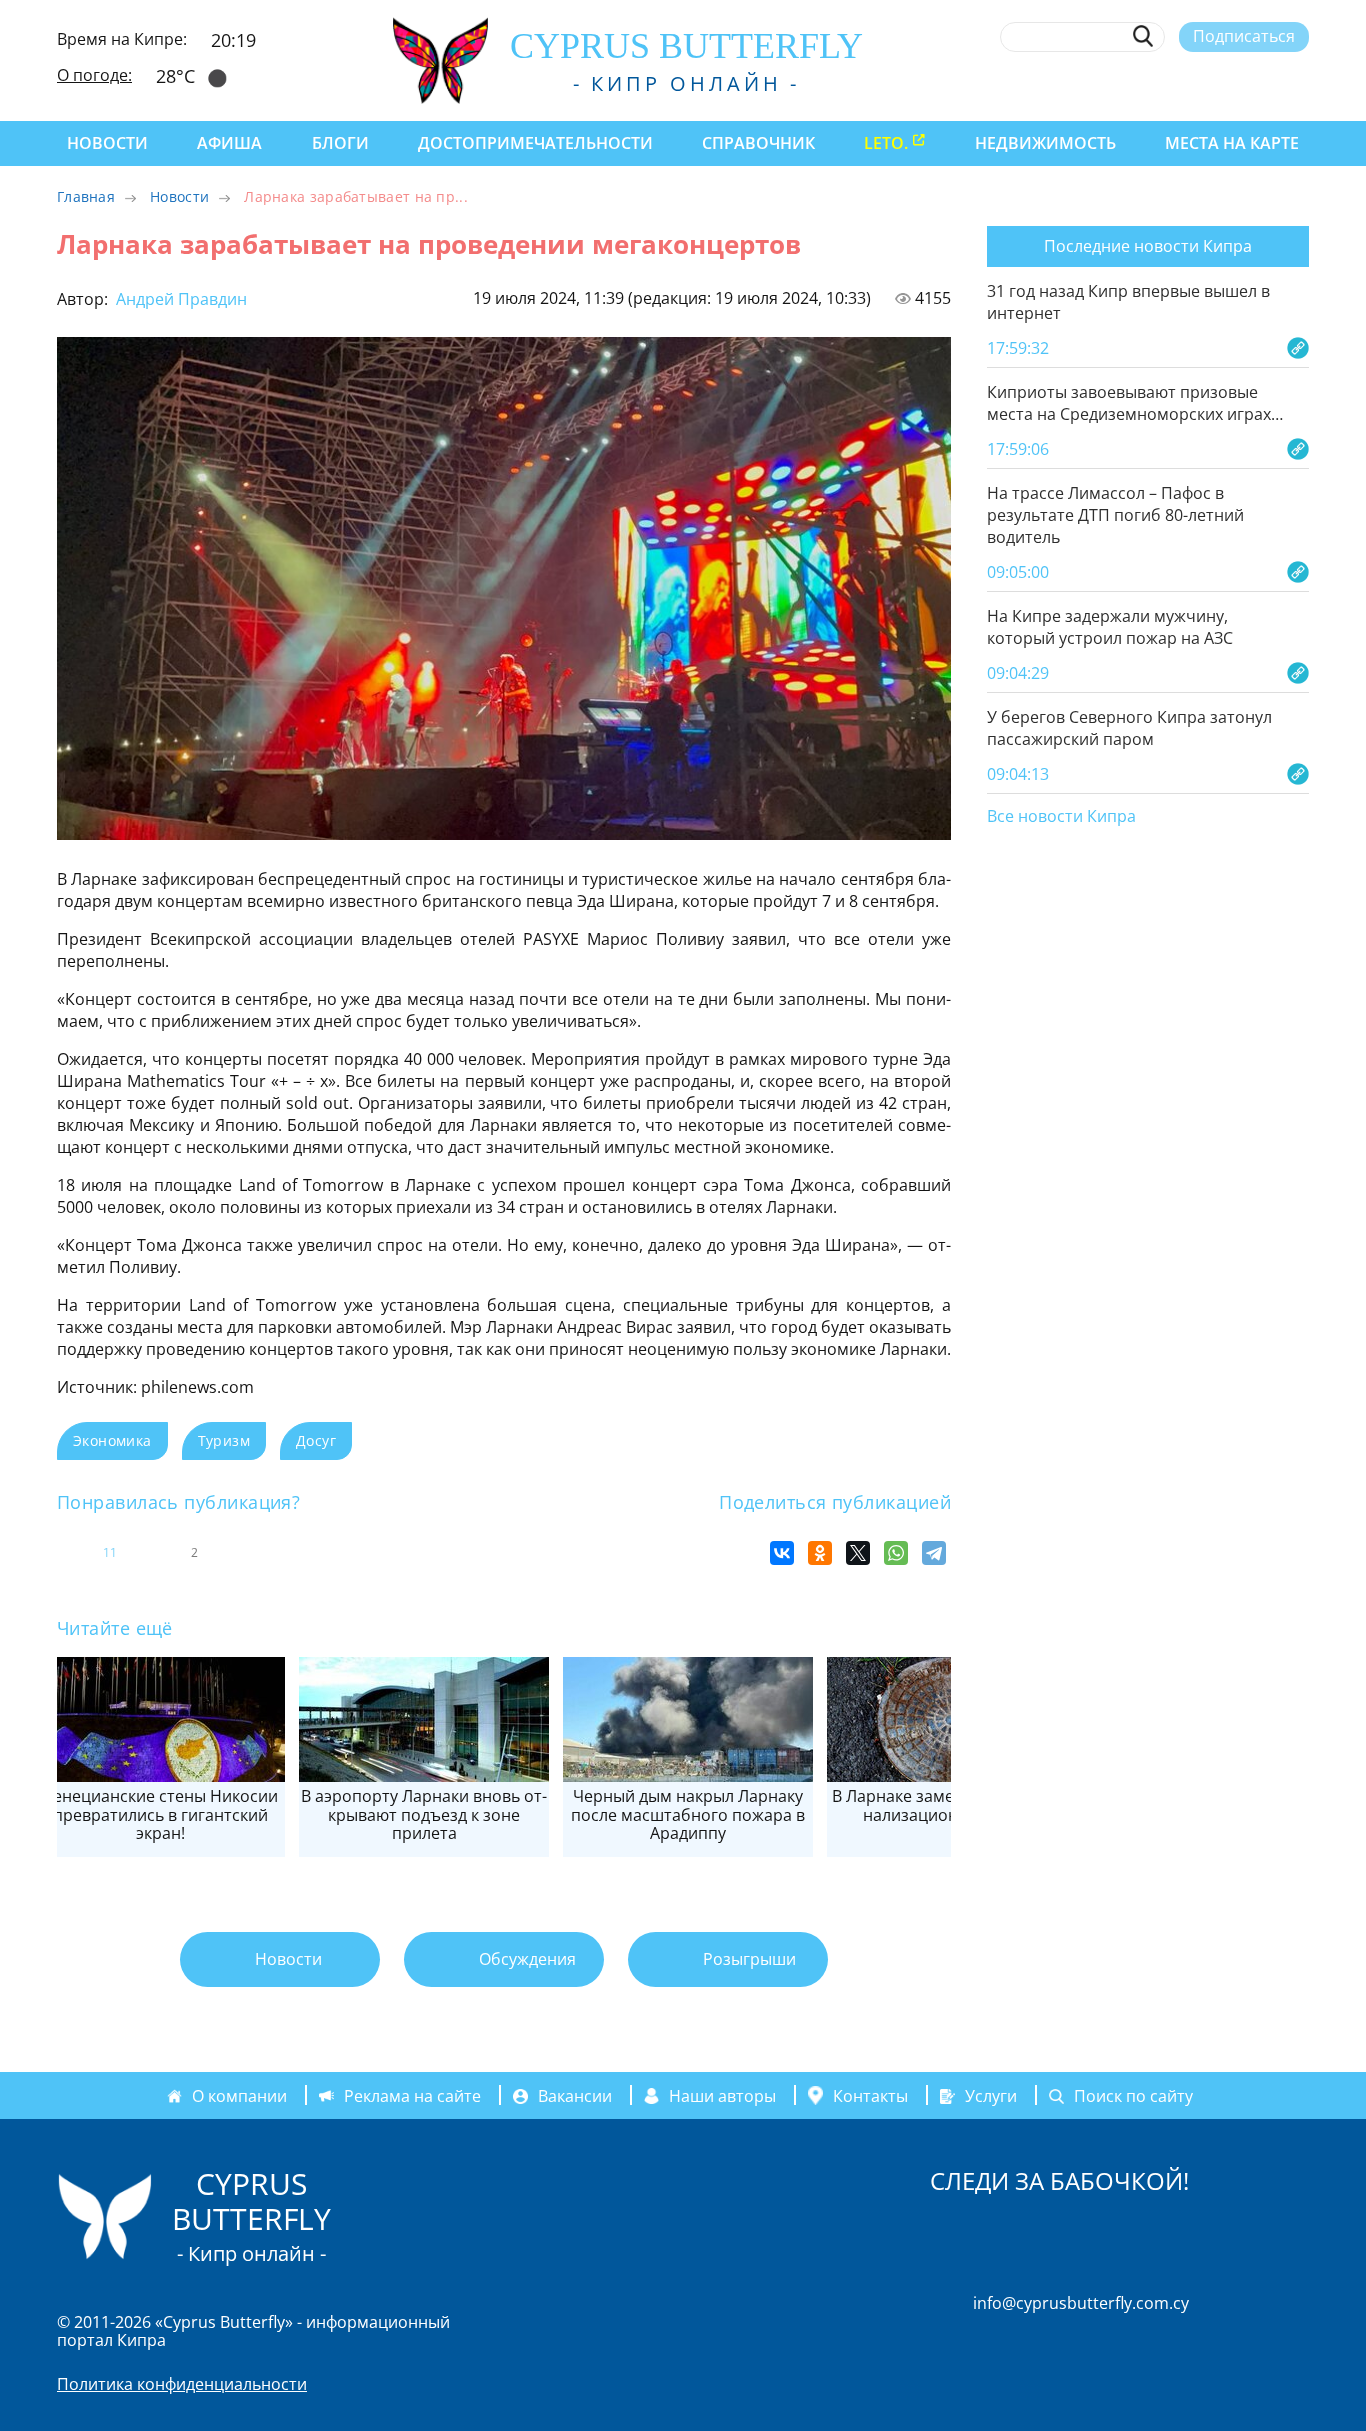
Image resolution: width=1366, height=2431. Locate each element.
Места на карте (1232, 143)
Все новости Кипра (1061, 817)
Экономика (112, 1440)
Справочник (758, 143)
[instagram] (1152, 83)
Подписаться (1244, 36)
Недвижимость (1045, 143)
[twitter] (1188, 83)
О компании (239, 2096)
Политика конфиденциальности (182, 2384)
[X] (858, 1553)
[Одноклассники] (820, 1553)
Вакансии (575, 2096)
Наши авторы (722, 2096)
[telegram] (1225, 83)
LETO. (886, 143)
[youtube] (1299, 83)
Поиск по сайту (1133, 2096)
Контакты (870, 2096)
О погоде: (94, 75)
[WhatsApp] (896, 1553)
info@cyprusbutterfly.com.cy (1081, 2303)
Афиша (229, 143)
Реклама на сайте (412, 2096)
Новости (107, 143)
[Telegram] (934, 1553)
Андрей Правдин (179, 299)
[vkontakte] (1262, 83)
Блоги (340, 143)
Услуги (991, 2096)
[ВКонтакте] (782, 1553)
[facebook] (1115, 83)
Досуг (316, 1440)
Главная (86, 196)
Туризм (224, 1440)
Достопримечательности (535, 143)
